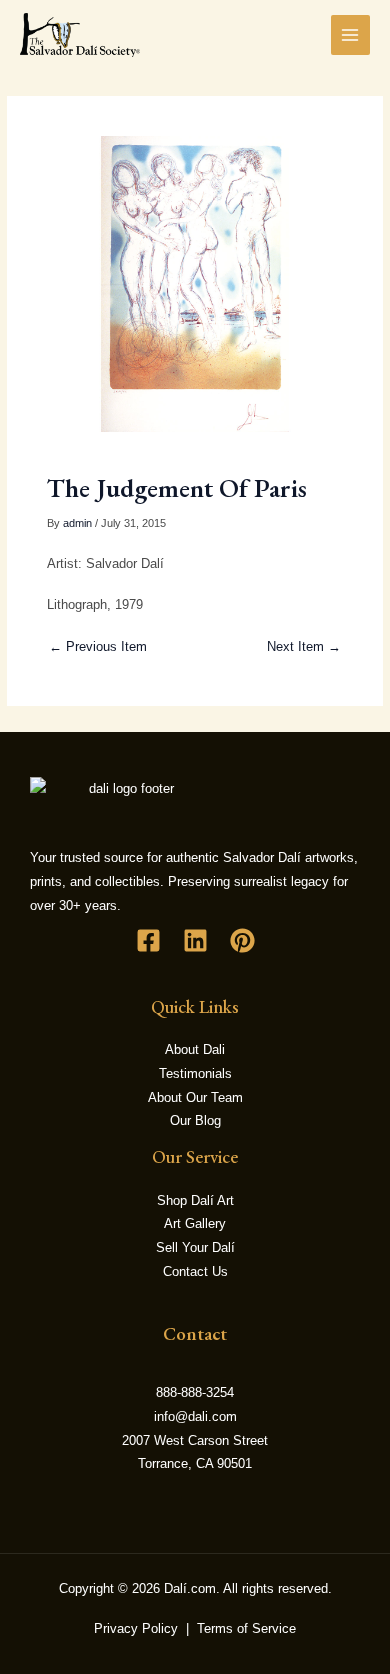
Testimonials (195, 1073)
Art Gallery (195, 1223)
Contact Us (195, 1271)
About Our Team (195, 1097)
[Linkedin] (195, 940)
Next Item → (304, 646)
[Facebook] (148, 940)
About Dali (195, 1049)
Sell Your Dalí (195, 1247)
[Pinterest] (242, 940)
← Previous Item (98, 646)
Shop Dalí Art (195, 1200)
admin (77, 523)
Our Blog (195, 1120)
